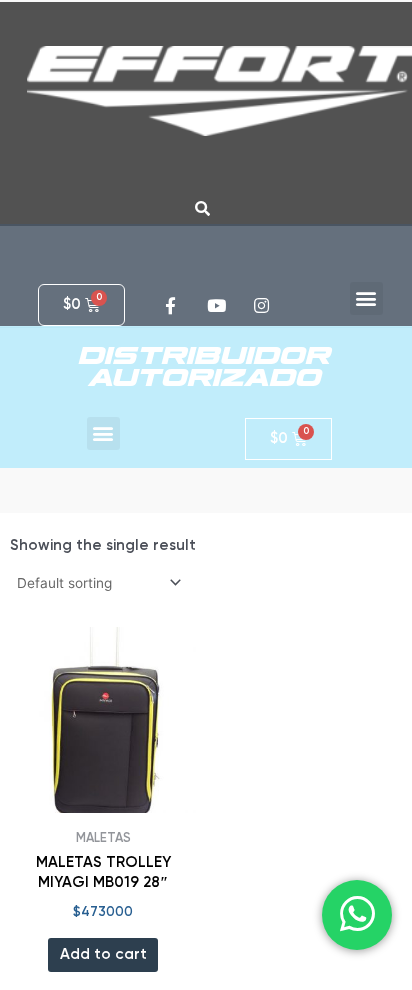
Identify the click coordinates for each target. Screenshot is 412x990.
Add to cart (103, 954)
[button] (366, 298)
